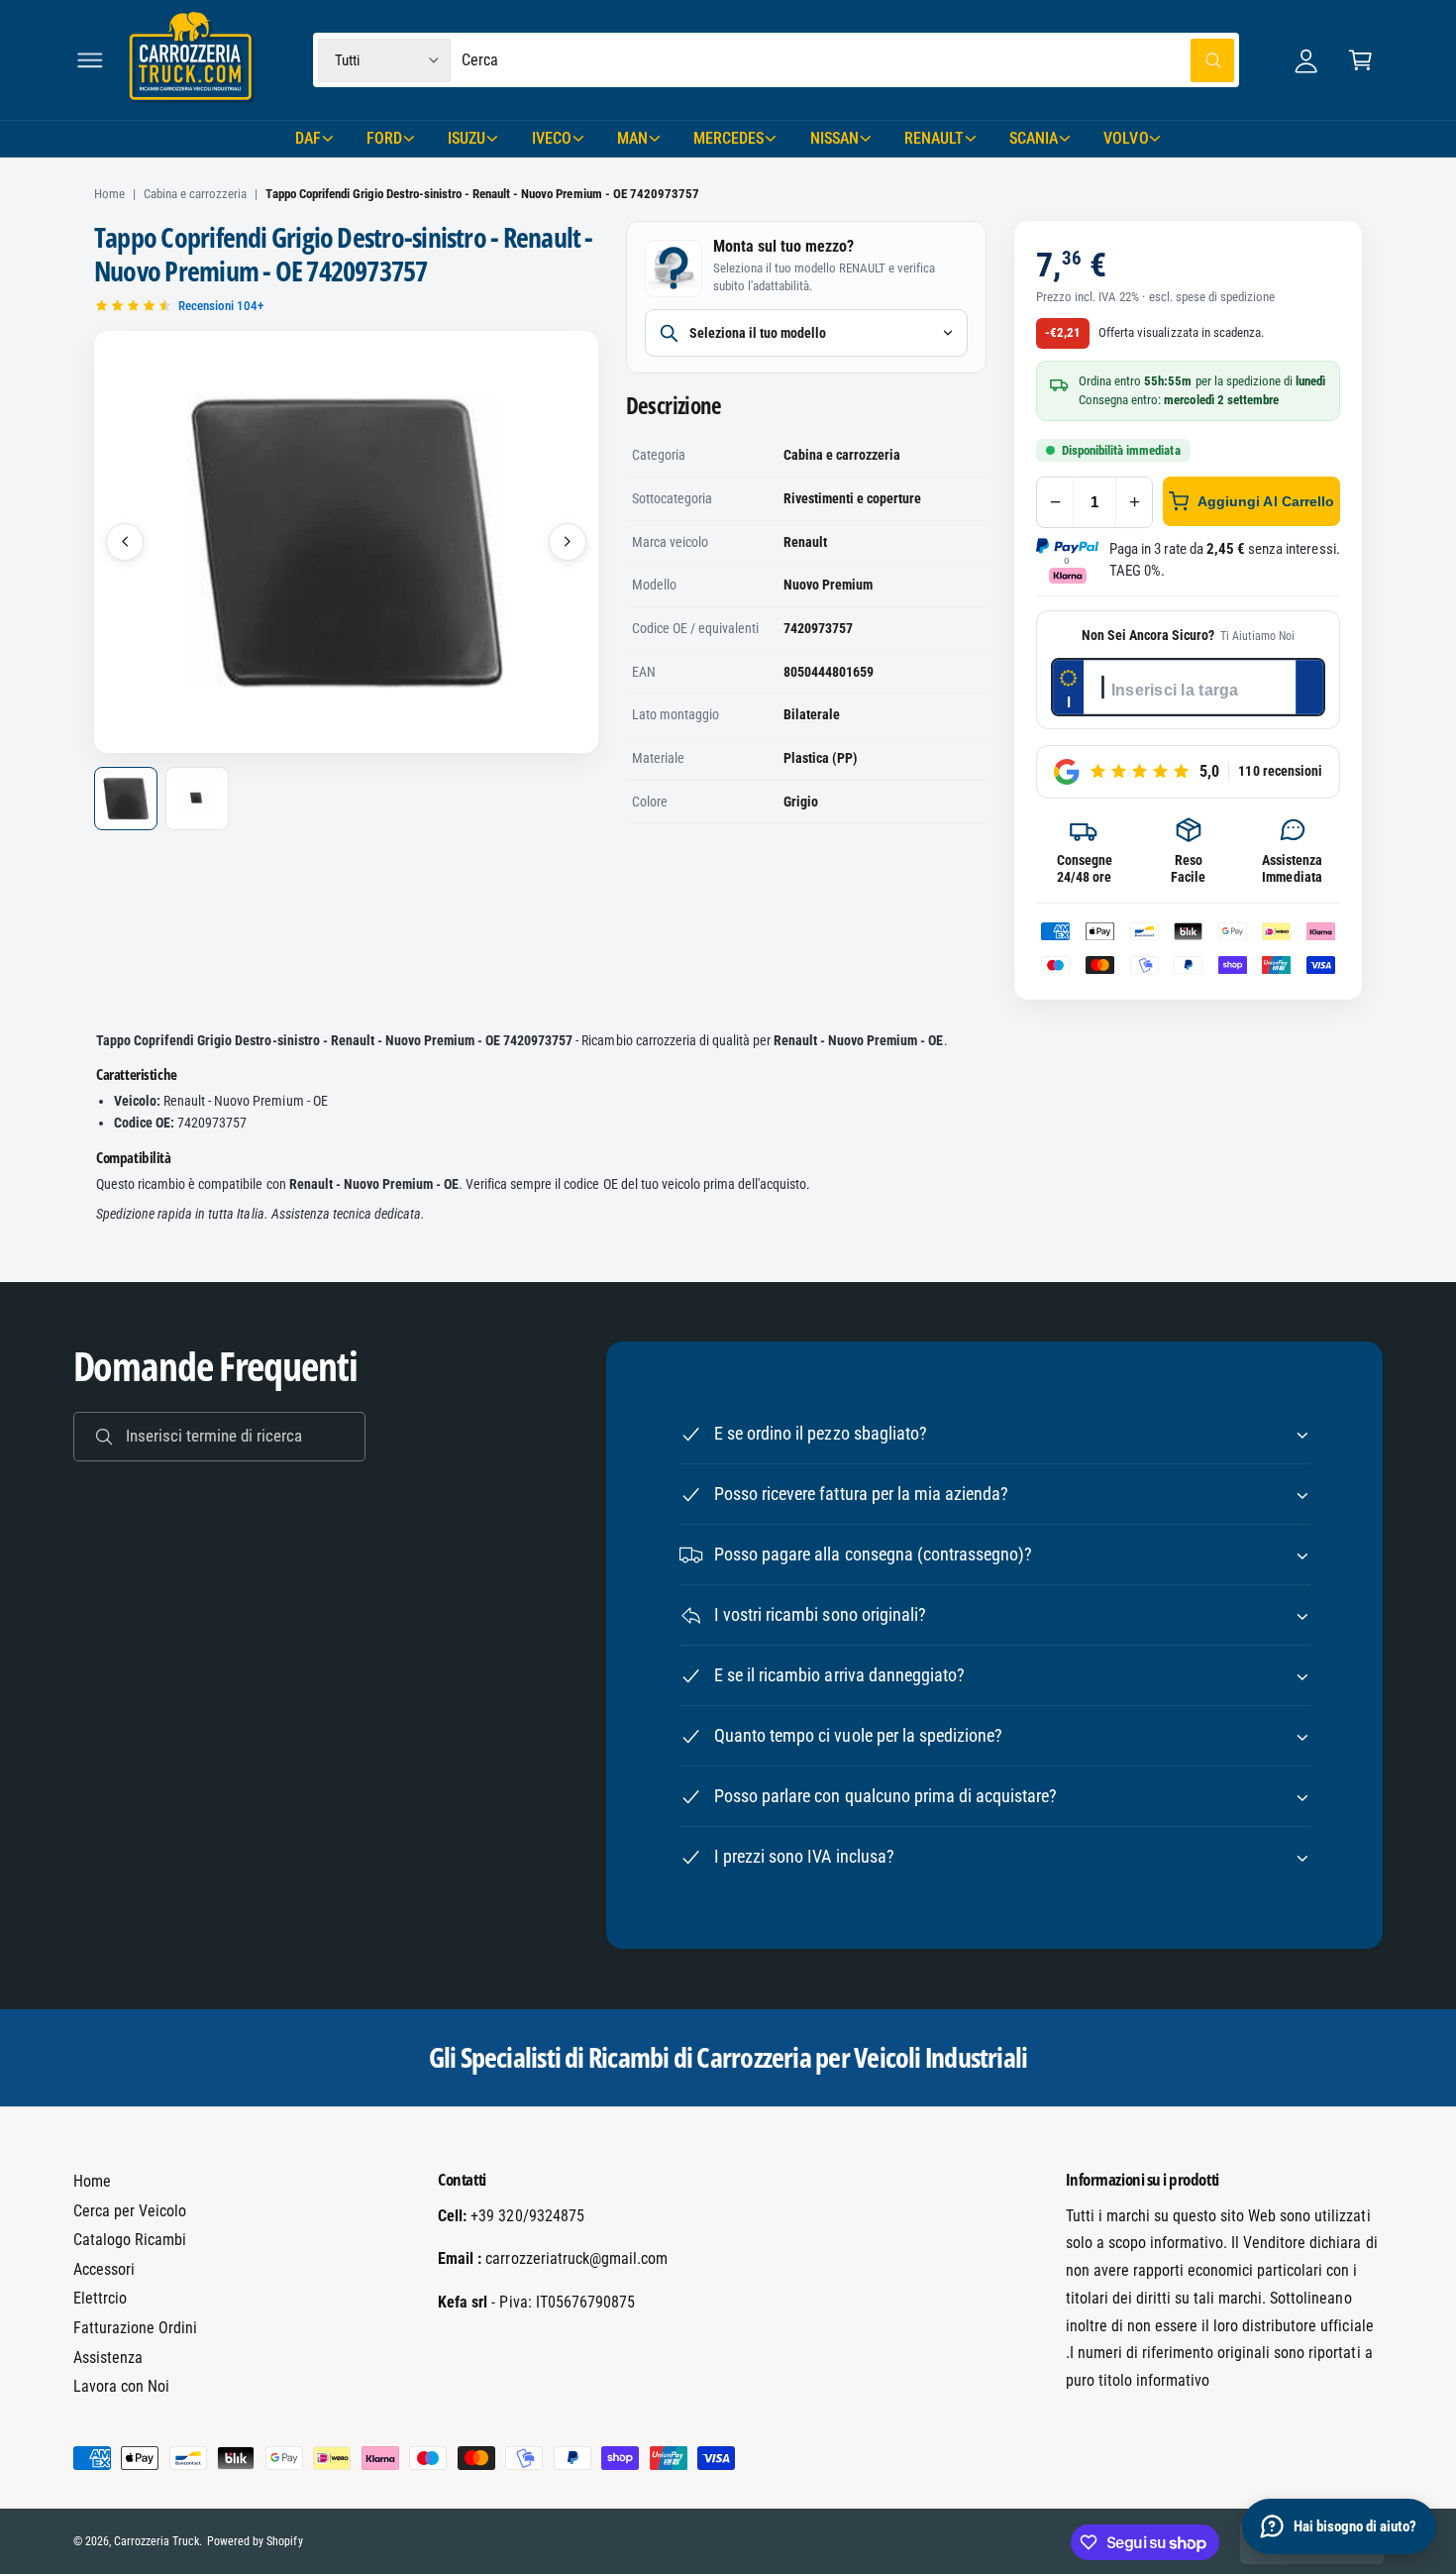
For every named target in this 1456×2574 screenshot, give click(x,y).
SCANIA (1034, 138)
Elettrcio (100, 2298)
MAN (632, 138)
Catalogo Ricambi (130, 2240)
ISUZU (467, 138)
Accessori (104, 2269)
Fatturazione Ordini (135, 2328)
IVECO (552, 138)
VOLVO (1126, 138)
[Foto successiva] (568, 542)
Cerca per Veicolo (130, 2211)
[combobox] (848, 60)
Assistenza (108, 2358)
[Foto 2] (197, 799)
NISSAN (834, 138)
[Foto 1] (126, 799)
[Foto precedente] (125, 542)
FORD (384, 138)
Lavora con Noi (121, 2386)
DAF (308, 138)
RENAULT (934, 138)
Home (109, 194)
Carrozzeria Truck (156, 2541)
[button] (90, 60)
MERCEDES (728, 138)
